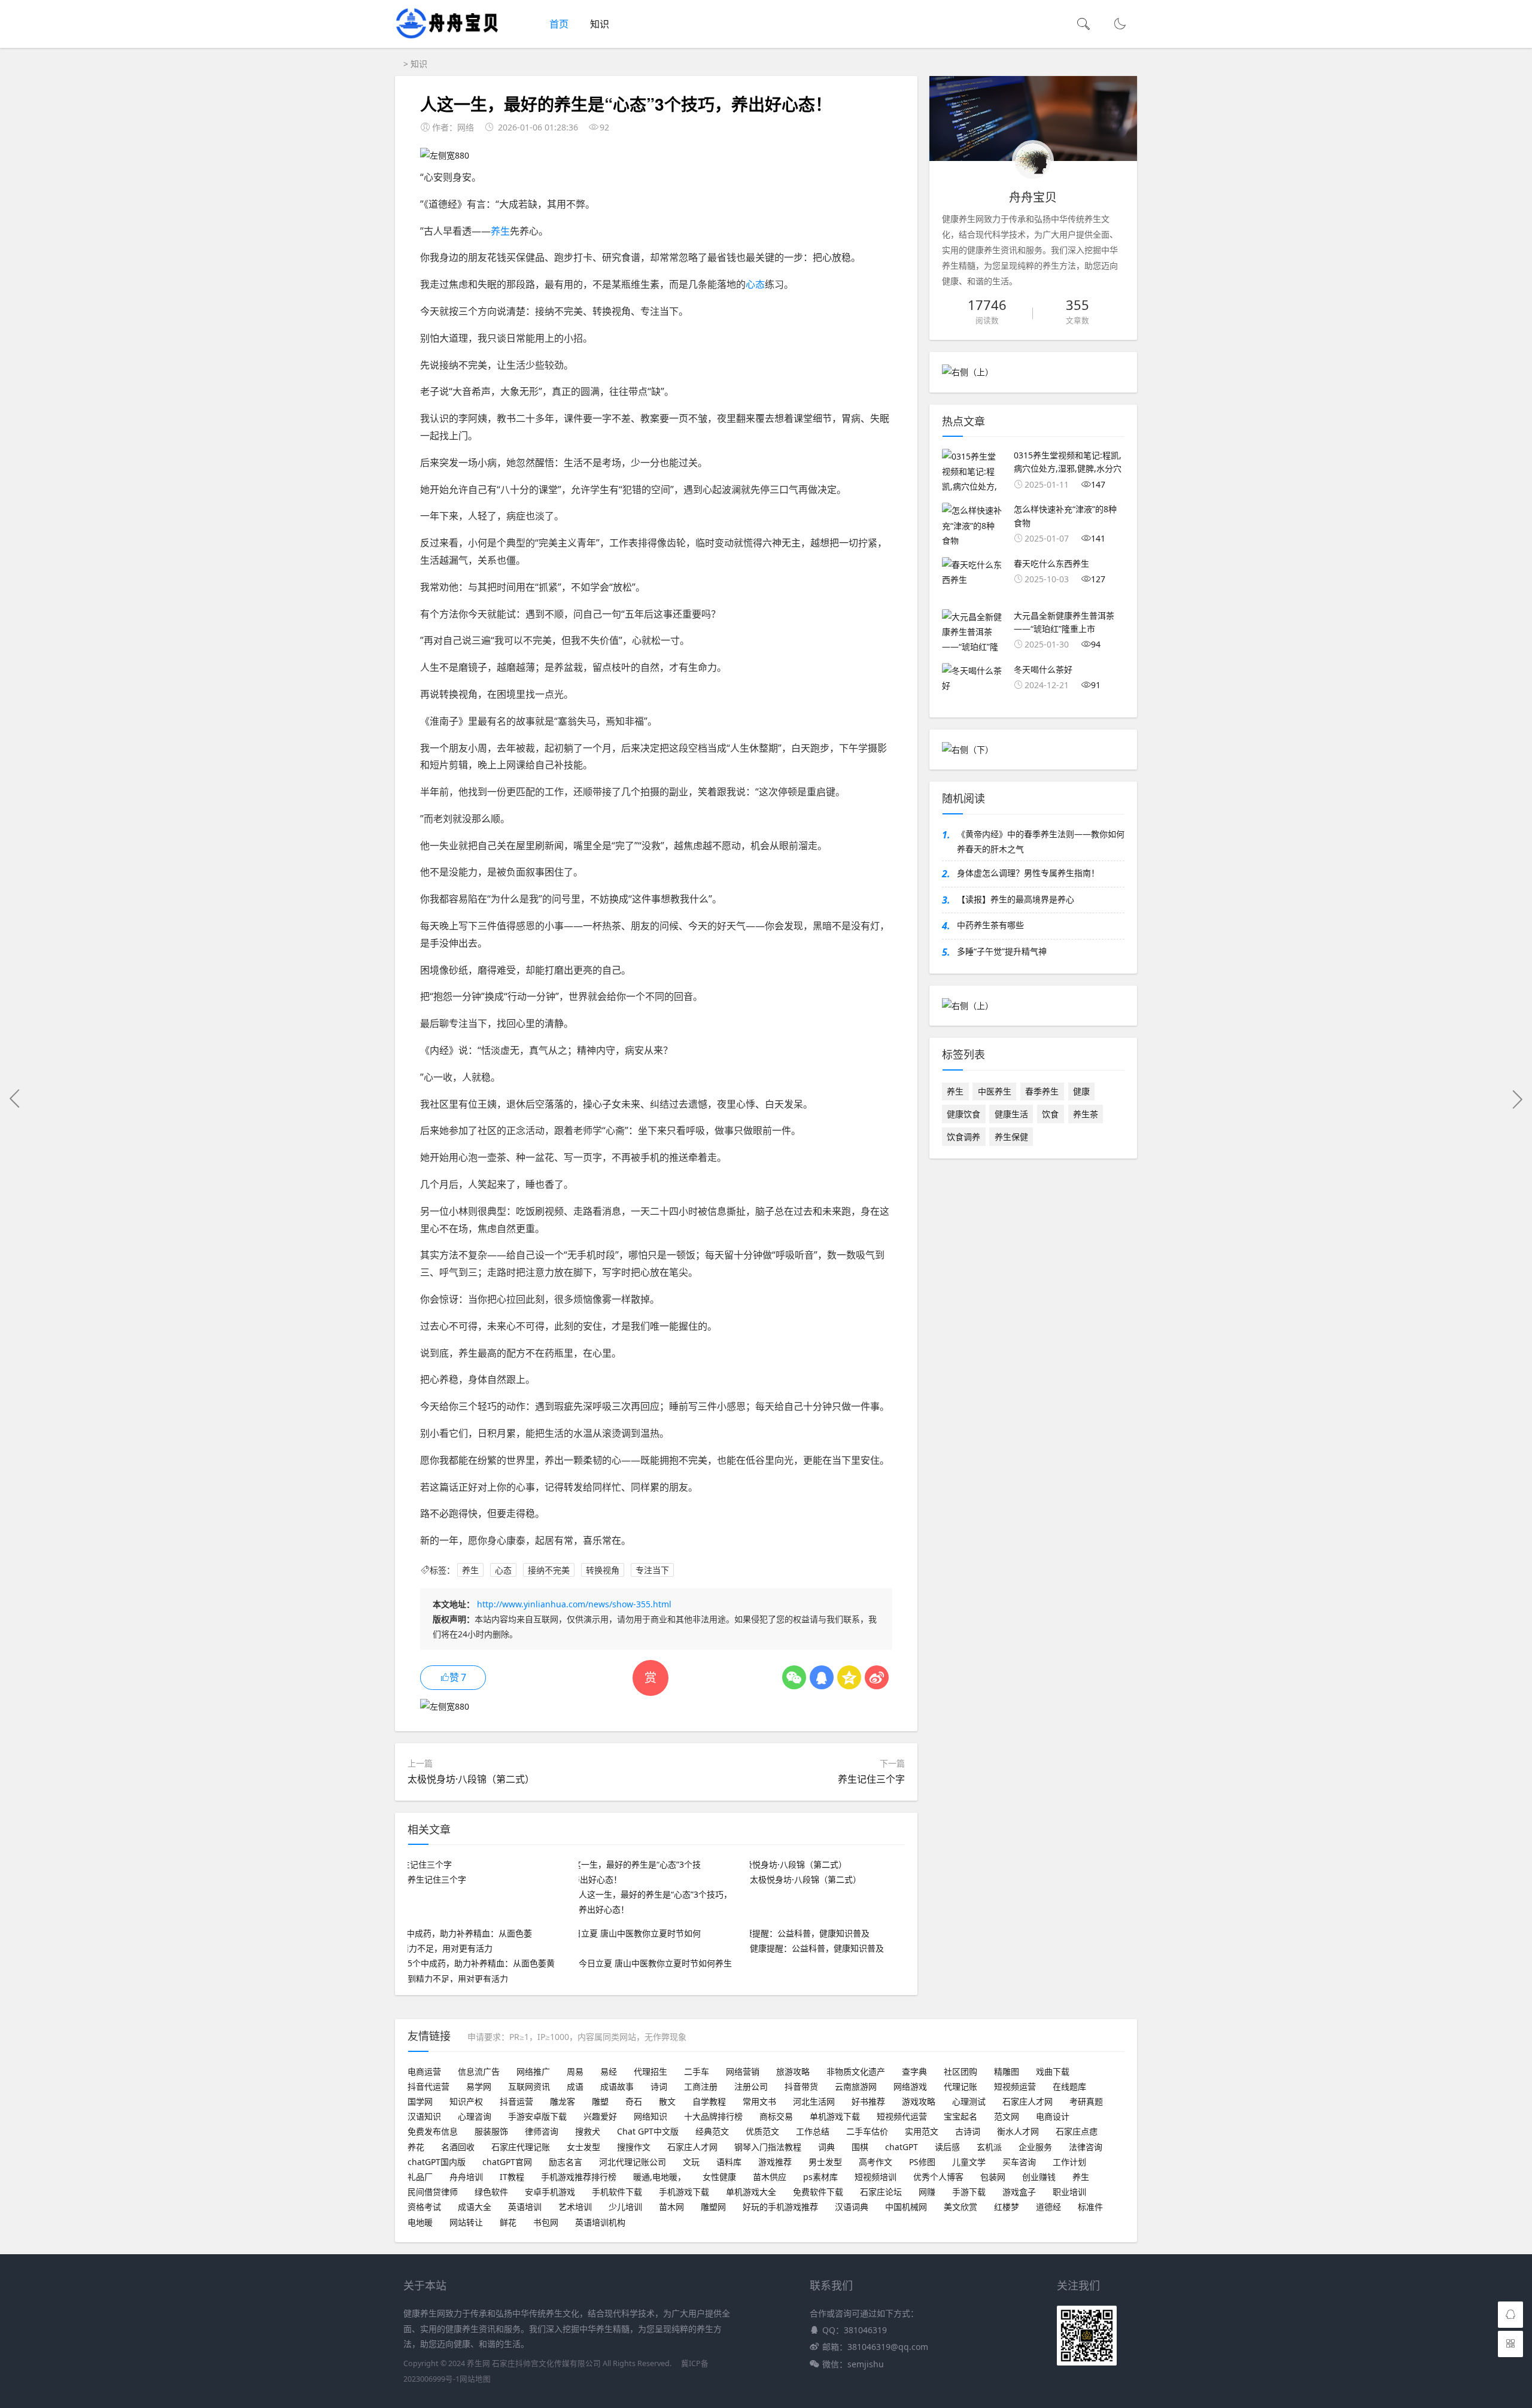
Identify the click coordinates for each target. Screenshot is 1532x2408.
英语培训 (525, 2207)
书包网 (546, 2222)
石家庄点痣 (1077, 2131)
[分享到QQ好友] (822, 1677)
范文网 (1007, 2116)
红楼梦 (1007, 2207)
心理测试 (969, 2101)
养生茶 (1086, 1114)
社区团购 (960, 2071)
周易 (575, 2071)
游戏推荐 (775, 2162)
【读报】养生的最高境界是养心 (1016, 899)
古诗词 (968, 2131)
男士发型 (825, 2162)
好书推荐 (868, 2101)
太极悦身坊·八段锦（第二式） (471, 1779)
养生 (500, 231)
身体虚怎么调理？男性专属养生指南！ (1028, 873)
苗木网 (671, 2207)
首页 (559, 24)
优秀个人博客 (938, 2177)
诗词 (659, 2086)
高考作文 (876, 2162)
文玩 (691, 2162)
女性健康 (719, 2177)
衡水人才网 (1018, 2131)
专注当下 (652, 1570)
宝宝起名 (960, 2116)
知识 (600, 24)
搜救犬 (588, 2131)
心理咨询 (475, 2116)
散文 (667, 2101)
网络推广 (533, 2071)
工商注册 (701, 2086)
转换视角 (603, 1570)
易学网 (479, 2086)
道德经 (1048, 2207)
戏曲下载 (1053, 2071)
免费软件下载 (818, 2192)
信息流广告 (479, 2071)
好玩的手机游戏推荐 (780, 2207)
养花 (416, 2147)
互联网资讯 (529, 2086)
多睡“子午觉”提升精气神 (1002, 951)
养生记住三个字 (871, 1779)
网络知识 (651, 2116)
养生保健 (1011, 1137)
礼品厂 (420, 2177)
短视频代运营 (902, 2116)
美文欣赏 (960, 2207)
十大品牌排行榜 (713, 2116)
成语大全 (475, 2207)
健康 (1081, 1091)
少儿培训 (625, 2207)
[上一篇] (15, 1099)
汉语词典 (852, 2207)
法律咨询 (1086, 2147)
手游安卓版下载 (537, 2116)
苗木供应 (770, 2177)
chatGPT (902, 2147)
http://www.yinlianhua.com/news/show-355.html (574, 1604)
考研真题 (1086, 2101)
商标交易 (776, 2116)
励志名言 (566, 2162)
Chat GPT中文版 (648, 2131)
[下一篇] (1517, 1099)
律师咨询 (542, 2131)
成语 (575, 2086)
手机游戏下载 (684, 2192)
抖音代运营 (428, 2086)
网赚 (927, 2192)
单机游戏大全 (751, 2192)
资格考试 (424, 2207)
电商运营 (424, 2071)
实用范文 (922, 2131)
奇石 (634, 2101)
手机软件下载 (617, 2192)
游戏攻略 (919, 2101)
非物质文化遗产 (856, 2071)
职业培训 (1069, 2192)
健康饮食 (963, 1114)
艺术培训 (575, 2207)
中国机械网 (906, 2207)
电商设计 (1053, 2116)
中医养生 (995, 1091)
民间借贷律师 (433, 2192)
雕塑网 (713, 2207)
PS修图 (922, 2162)
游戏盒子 (1019, 2192)
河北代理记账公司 (633, 2162)
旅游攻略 (793, 2071)
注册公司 (751, 2086)
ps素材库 (820, 2177)
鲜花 (508, 2222)
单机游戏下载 (835, 2116)
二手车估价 (867, 2131)
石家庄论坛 (881, 2192)
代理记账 (960, 2086)
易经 (609, 2071)
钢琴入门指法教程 (768, 2147)
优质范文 (762, 2131)
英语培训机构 (600, 2222)
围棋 (860, 2147)
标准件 (1090, 2207)
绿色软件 (491, 2192)
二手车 (697, 2071)
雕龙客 (563, 2101)
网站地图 (475, 2379)
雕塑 (600, 2101)
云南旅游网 (856, 2086)
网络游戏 (910, 2086)
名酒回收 (458, 2147)
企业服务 (1035, 2147)
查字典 (914, 2071)
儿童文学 (969, 2162)
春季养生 (1042, 1091)
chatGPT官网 (507, 2162)
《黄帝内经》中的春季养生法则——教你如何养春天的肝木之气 (1041, 841)
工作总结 (813, 2131)
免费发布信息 (433, 2131)
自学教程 (709, 2101)
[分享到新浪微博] (877, 1677)
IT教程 (512, 2177)
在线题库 (1069, 2086)
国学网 (420, 2101)
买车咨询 (1019, 2162)
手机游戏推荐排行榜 (579, 2177)
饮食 (1050, 1114)
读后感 (947, 2147)
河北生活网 (814, 2101)
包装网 (993, 2177)
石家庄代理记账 (521, 2147)
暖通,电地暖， (659, 2177)
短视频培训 (876, 2177)
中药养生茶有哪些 (990, 925)
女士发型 (583, 2147)
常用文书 (759, 2101)
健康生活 (1011, 1114)
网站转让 (466, 2222)
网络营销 (743, 2071)
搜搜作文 (634, 2147)
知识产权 (466, 2101)
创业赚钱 (1039, 2177)
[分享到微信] (794, 1677)
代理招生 (651, 2071)
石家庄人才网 (1028, 2101)
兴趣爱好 (600, 2116)
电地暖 (420, 2222)
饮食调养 (963, 1137)
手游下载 (969, 2192)
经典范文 (712, 2131)
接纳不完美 (549, 1570)
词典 (826, 2147)
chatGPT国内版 (437, 2162)
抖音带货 (801, 2086)
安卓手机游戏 (550, 2192)
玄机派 (989, 2147)
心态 (755, 284)
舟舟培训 (466, 2177)
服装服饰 (491, 2131)
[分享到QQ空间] (849, 1677)
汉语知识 (424, 2116)
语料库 (729, 2162)
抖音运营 (516, 2101)
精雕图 (1007, 2071)
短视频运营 (1015, 2086)
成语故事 (617, 2086)
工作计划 (1069, 2162)
